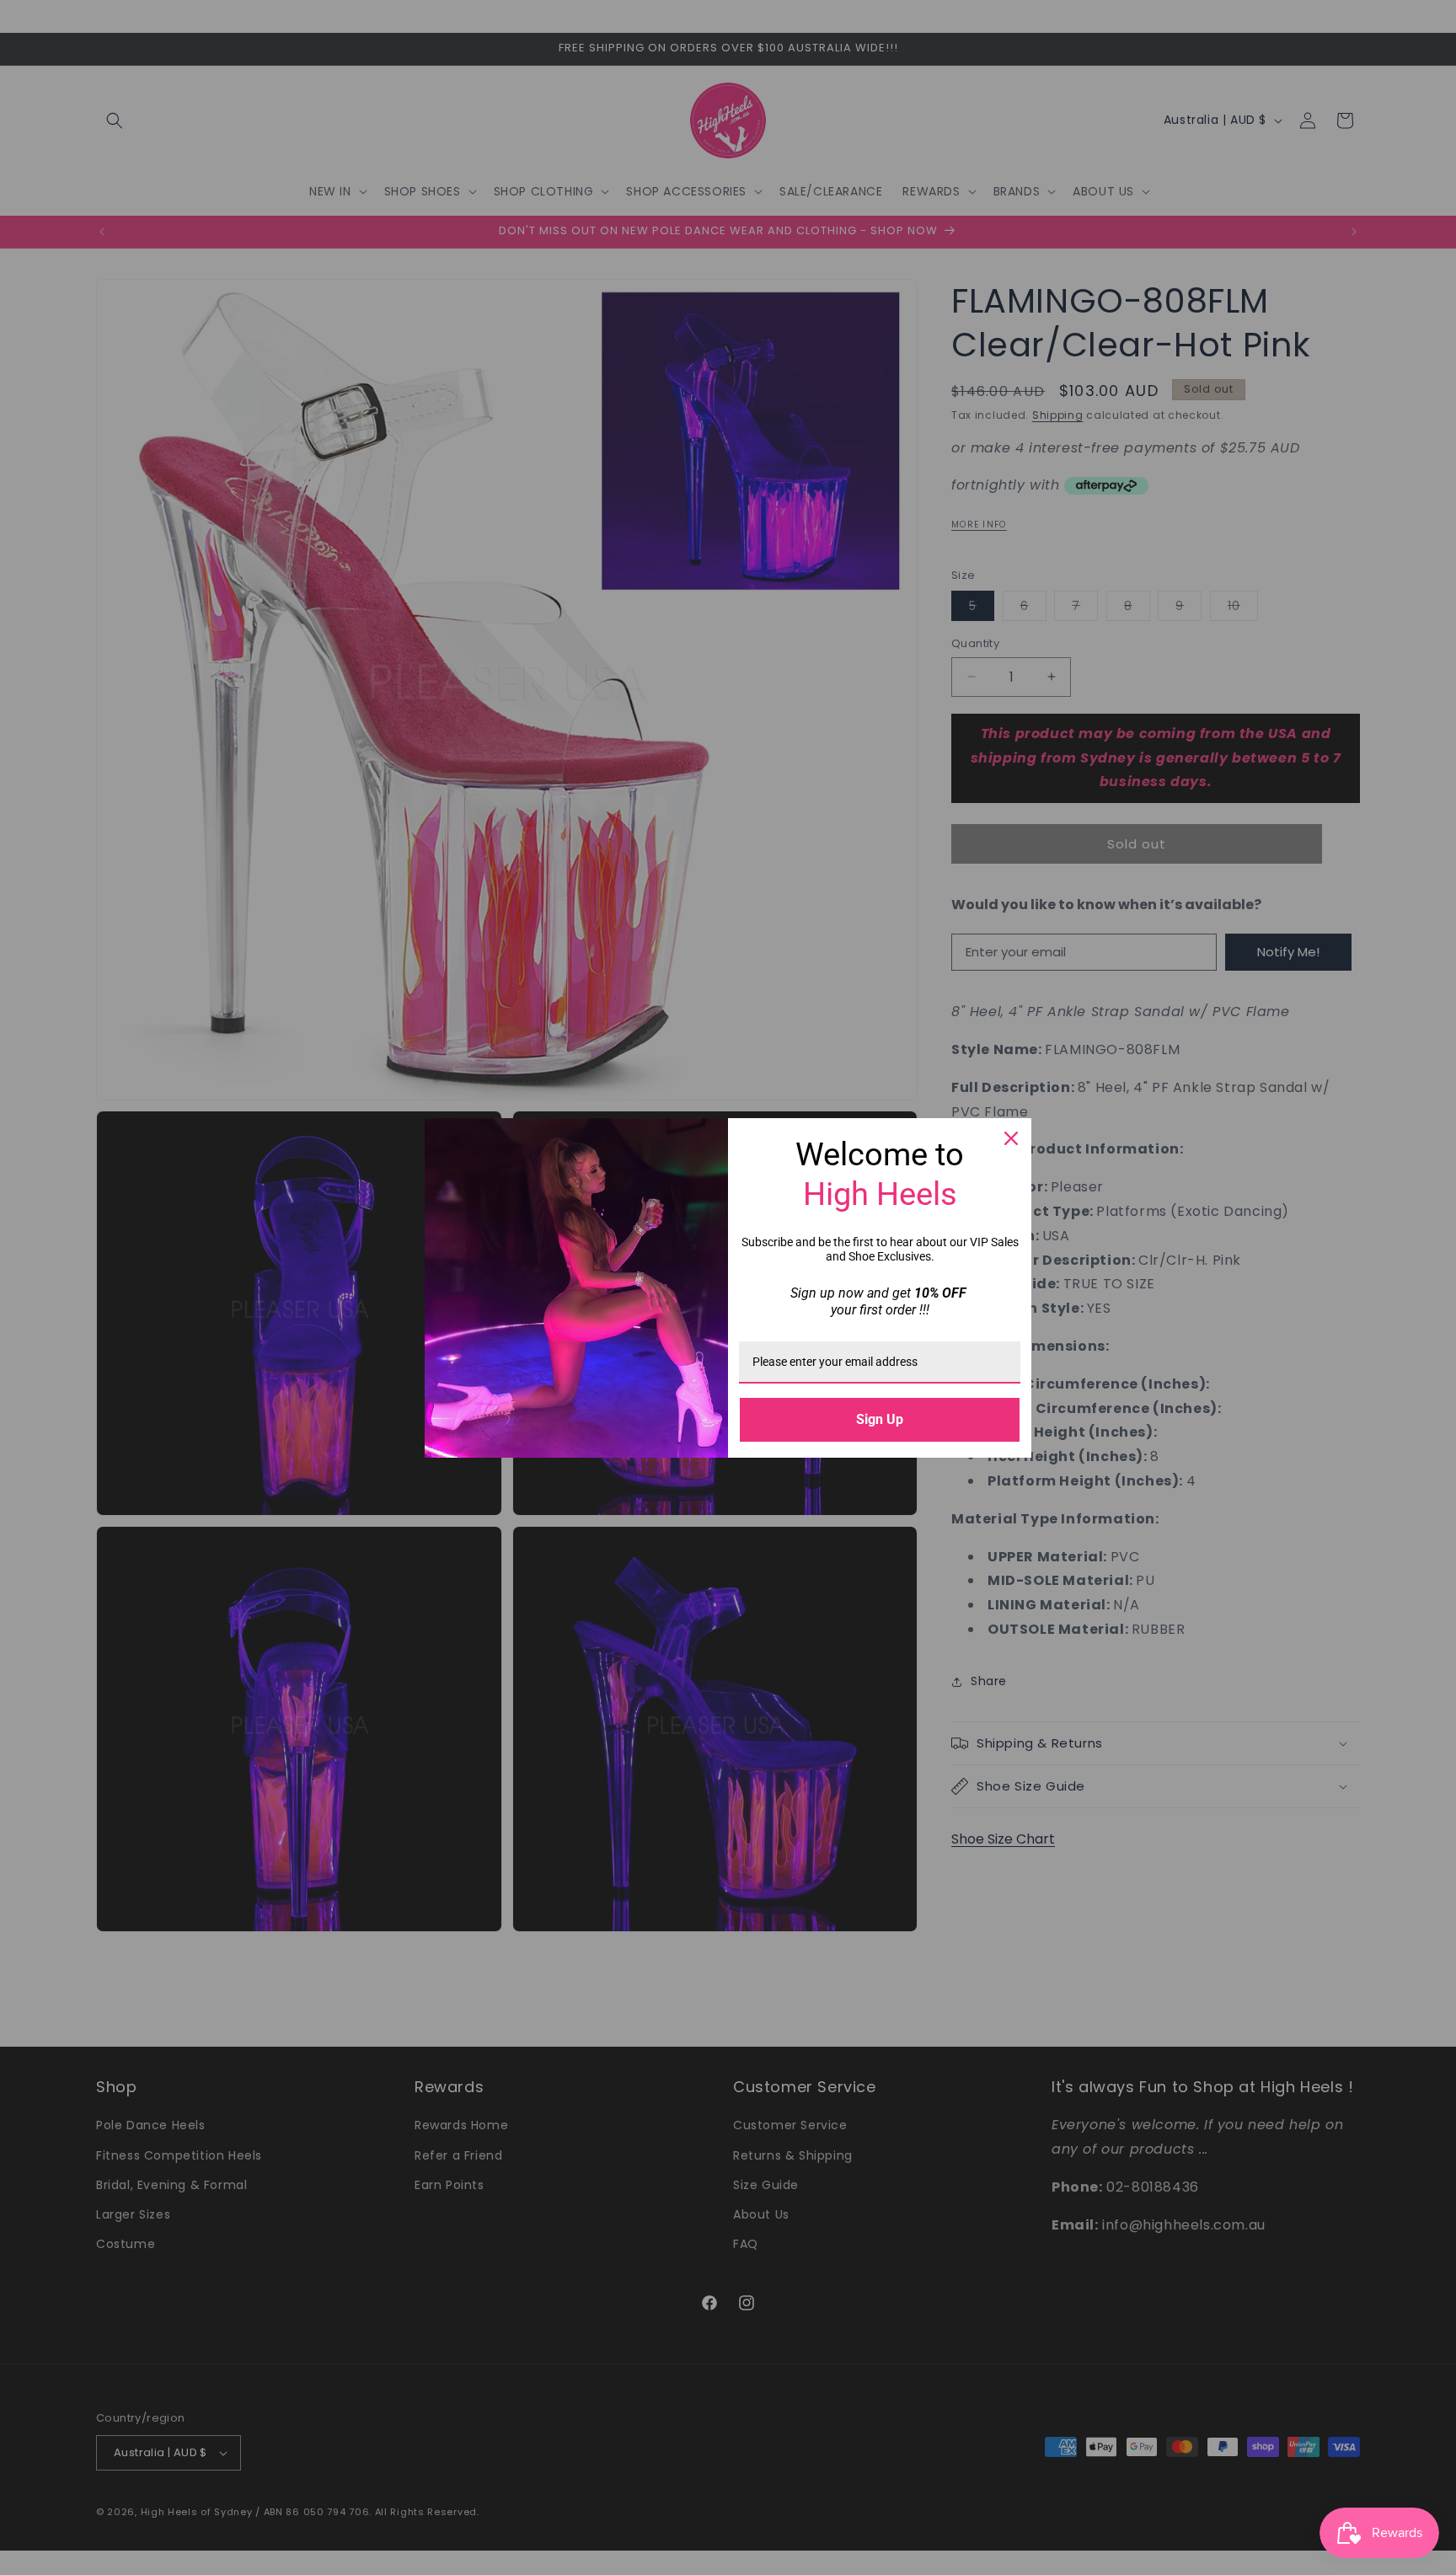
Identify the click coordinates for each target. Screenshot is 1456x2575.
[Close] (1011, 1138)
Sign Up (880, 1419)
